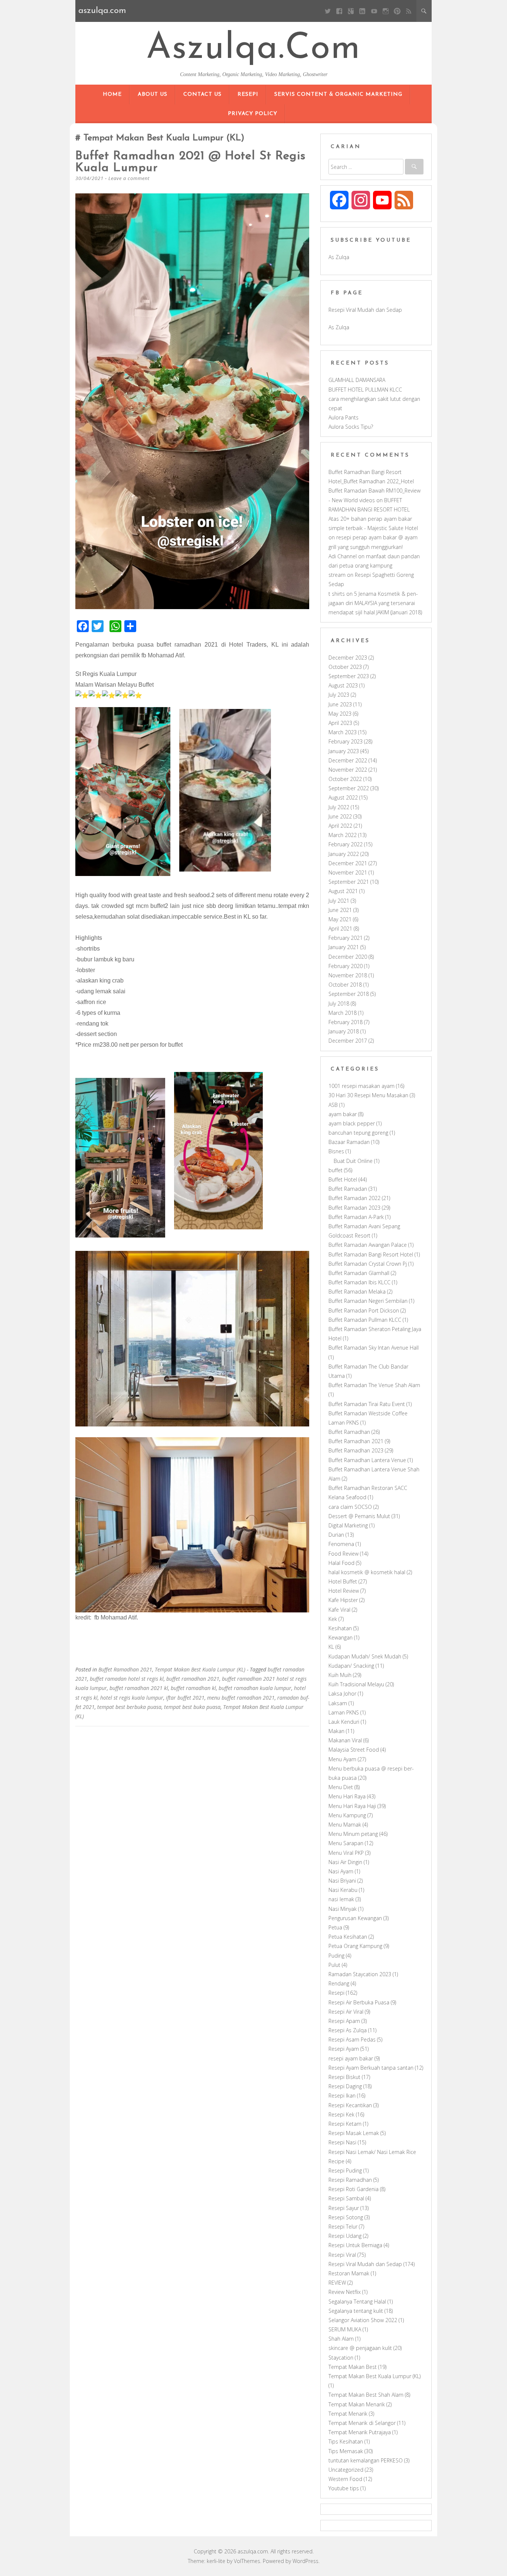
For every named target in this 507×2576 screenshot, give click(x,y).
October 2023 (345, 667)
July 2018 (339, 1003)
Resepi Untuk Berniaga (355, 2245)
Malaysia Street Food (354, 1750)
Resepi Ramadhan (350, 2180)
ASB (333, 1105)
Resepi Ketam (345, 2124)
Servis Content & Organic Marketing (338, 94)
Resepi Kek (341, 2114)
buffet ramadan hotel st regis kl (127, 1679)
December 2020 (348, 957)
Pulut (334, 1965)
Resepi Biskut (344, 2077)
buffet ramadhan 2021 (193, 1679)
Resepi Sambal (346, 2198)
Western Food (345, 2479)
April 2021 (340, 929)
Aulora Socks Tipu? (351, 427)
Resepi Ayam (344, 2049)
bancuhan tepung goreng (358, 1133)
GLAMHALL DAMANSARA (357, 380)
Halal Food (341, 1563)
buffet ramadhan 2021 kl (139, 1688)
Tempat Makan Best (353, 2367)
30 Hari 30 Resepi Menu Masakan (368, 1095)
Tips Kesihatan (346, 2441)
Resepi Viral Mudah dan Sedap (365, 310)
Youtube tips (344, 2488)
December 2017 (348, 1041)
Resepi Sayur (344, 2208)
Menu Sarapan (346, 1843)
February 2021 (346, 938)
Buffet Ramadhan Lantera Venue (367, 1460)
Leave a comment (129, 178)
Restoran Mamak (349, 2273)
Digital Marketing (348, 1525)
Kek (333, 1619)
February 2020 (346, 966)
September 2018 (349, 994)
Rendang (339, 1983)
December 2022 (348, 760)
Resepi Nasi (342, 2142)
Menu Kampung (347, 1815)
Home (112, 94)
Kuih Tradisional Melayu (356, 1684)
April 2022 (340, 826)
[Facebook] (339, 11)
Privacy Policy (253, 114)
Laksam (338, 1703)
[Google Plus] (351, 11)
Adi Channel (343, 556)
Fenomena (341, 1544)
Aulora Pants (344, 417)
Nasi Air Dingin (345, 1862)
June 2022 (340, 816)
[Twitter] (328, 11)
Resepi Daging (345, 2086)
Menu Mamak (345, 1825)
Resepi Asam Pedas (352, 2039)
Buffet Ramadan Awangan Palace (368, 1245)
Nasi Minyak (343, 1909)
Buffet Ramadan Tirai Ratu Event (367, 1404)
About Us (153, 94)
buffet (336, 1170)
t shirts (337, 594)
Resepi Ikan (342, 2096)
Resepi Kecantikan (350, 2105)
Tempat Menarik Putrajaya (360, 2432)
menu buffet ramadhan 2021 (241, 1698)
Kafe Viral (339, 1610)
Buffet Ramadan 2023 (354, 1208)
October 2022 (345, 779)
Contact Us (202, 94)
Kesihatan (340, 1628)
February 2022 (346, 844)
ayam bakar (343, 1114)
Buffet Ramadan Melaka (357, 1292)
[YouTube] (374, 11)
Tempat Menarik (348, 2414)
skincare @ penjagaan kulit (360, 2348)
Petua (335, 1927)
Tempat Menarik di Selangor (362, 2423)
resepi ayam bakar (351, 2058)
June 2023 (340, 704)
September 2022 (349, 788)
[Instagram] (385, 11)
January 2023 (344, 751)
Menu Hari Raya (347, 1796)
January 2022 (344, 854)
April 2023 (340, 723)
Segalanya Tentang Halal (357, 2302)
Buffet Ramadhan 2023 (356, 1450)
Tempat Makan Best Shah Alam (366, 2395)
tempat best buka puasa (192, 1707)
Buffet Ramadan (348, 1189)
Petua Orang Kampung (355, 1946)
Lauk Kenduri (344, 1722)
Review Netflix (345, 2292)
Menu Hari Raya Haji (352, 1806)
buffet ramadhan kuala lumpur (255, 1688)
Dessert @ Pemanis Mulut (359, 1516)
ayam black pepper (352, 1123)
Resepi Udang (345, 2236)
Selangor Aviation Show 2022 (363, 2320)
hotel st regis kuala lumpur (132, 1698)
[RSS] (409, 11)
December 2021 (348, 863)
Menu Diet (341, 1787)
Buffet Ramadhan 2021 (125, 1669)
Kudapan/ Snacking (351, 1666)
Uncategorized (346, 2470)
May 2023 (340, 714)
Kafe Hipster (343, 1600)
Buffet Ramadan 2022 (354, 1198)
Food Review (344, 1554)
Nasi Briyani (342, 1881)
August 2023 (343, 685)
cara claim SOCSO (350, 1507)
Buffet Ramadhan (349, 1432)
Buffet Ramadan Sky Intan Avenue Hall (374, 1348)
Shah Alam (341, 2339)
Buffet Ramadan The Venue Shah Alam (374, 1385)
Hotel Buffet (343, 1581)
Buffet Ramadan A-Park (356, 1217)
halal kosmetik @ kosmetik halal (367, 1572)
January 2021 (344, 947)
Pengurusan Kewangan (355, 1918)
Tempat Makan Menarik (357, 2404)
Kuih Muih (340, 1675)
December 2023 (348, 658)
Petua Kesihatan (348, 1937)
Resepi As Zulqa (348, 2030)
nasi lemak (341, 1899)
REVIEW (337, 2283)
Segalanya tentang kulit (356, 2311)
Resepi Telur (343, 2227)
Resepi (248, 94)
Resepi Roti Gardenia (354, 2189)
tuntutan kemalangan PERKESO (366, 2460)
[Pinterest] (397, 11)
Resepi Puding (345, 2170)
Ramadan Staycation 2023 (360, 1974)
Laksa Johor (342, 1694)
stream (337, 575)
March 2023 (343, 732)
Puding (336, 1956)
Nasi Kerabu (343, 1890)
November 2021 (348, 872)
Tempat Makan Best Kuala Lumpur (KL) (200, 1669)
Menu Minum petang (353, 1834)
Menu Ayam (342, 1759)
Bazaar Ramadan (349, 1142)
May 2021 (340, 919)
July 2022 (339, 807)
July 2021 (339, 901)
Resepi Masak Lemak (354, 2133)
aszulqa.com (253, 49)
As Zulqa (339, 257)
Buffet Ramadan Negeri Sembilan (368, 1301)
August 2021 (343, 891)
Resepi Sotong (346, 2217)
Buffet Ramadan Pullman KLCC (365, 1320)
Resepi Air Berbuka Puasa (359, 2002)
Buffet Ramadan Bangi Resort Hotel (371, 1254)
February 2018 (346, 1022)
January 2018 (344, 1031)
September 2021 (349, 882)
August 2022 (343, 797)
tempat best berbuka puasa (129, 1707)
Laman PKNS (344, 1712)
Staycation (341, 2358)
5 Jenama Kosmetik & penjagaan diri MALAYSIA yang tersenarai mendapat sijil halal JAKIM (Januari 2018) (375, 603)
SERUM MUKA (345, 2329)
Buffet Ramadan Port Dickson (364, 1310)
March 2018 (343, 1013)
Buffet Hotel (343, 1179)
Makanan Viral (345, 1740)
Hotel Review (344, 1591)
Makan (336, 1731)
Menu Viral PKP (346, 1853)
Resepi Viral (342, 2255)
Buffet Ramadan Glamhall (359, 1273)
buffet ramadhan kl (193, 1688)
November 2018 (348, 975)
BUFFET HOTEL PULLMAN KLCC (365, 390)
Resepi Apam (344, 2021)
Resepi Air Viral (346, 2012)
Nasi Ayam (341, 1871)
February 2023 (346, 741)
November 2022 (348, 770)
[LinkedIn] (362, 11)
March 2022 (343, 835)
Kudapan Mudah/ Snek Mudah (365, 1656)
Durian (336, 1535)
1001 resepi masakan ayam (362, 1086)
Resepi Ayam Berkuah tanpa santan (371, 2068)
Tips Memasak (346, 2451)
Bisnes (336, 1151)
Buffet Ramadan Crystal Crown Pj (368, 1264)
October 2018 (345, 985)
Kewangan (341, 1637)
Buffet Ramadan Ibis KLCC (359, 1282)
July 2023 (339, 695)
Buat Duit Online (353, 1161)
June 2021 (340, 910)
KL (331, 1647)
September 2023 (349, 676)
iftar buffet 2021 (185, 1698)
